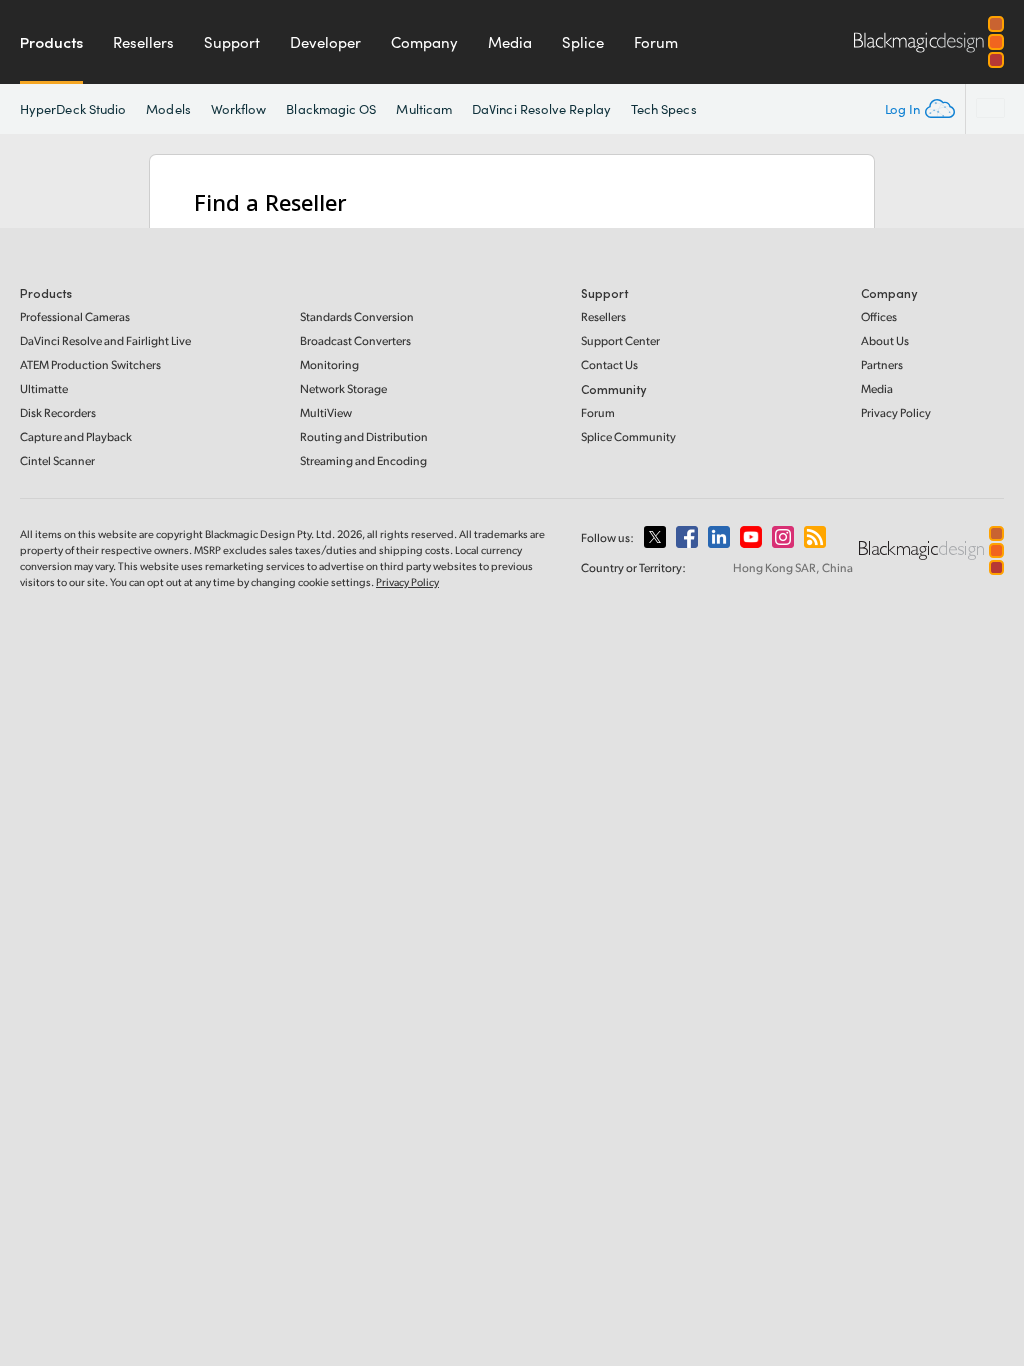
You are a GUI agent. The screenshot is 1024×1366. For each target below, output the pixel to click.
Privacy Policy (896, 412)
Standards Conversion (357, 316)
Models (168, 109)
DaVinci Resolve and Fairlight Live (105, 340)
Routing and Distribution (364, 436)
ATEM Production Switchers (90, 364)
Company (424, 42)
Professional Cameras (75, 316)
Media (510, 42)
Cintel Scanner (57, 460)
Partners (882, 364)
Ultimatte (44, 388)
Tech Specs (664, 109)
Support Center (620, 340)
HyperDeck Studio (73, 109)
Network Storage (343, 388)
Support (232, 42)
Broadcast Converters (355, 340)
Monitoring (329, 364)
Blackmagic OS (331, 109)
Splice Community (628, 436)
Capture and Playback (76, 436)
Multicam (424, 109)
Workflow (239, 109)
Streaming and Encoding (363, 460)
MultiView (326, 412)
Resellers (143, 42)
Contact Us (609, 364)
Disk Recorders (58, 412)
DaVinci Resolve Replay (541, 109)
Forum (656, 42)
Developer (325, 42)
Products (51, 42)
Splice (583, 42)
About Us (885, 340)
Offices (879, 316)
